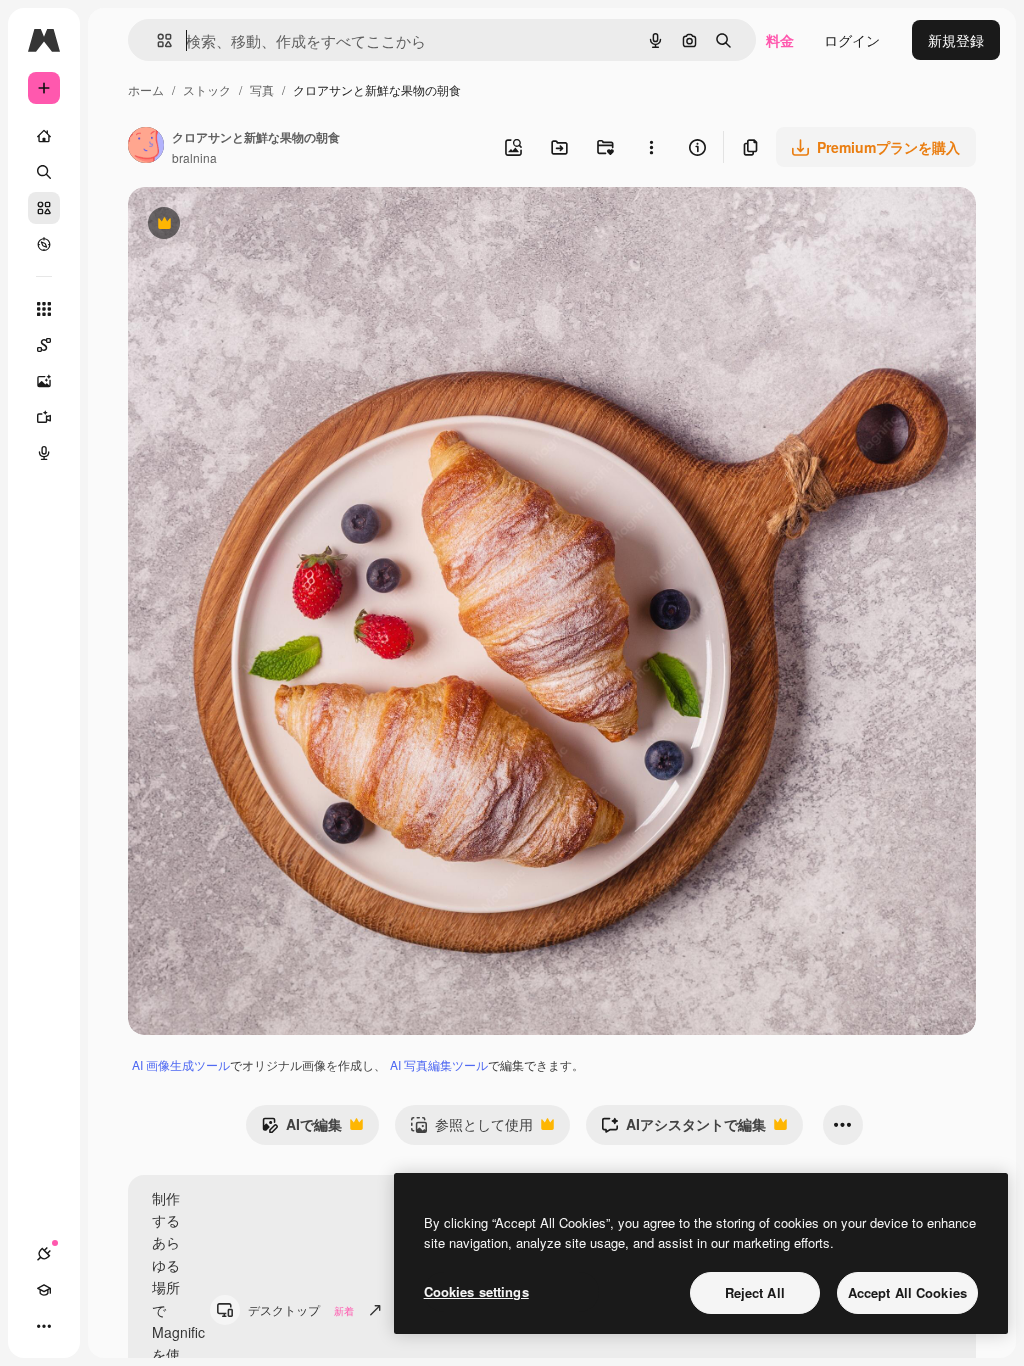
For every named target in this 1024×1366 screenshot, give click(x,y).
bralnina (194, 157)
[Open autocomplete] (156, 40)
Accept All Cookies (907, 1292)
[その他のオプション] (651, 147)
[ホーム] (44, 136)
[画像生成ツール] (44, 381)
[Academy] (44, 1290)
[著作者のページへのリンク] (146, 147)
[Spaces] (44, 345)
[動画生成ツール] (44, 417)
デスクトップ (301, 1309)
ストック (207, 89)
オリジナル (265, 225)
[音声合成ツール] (44, 453)
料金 (780, 40)
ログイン (852, 40)
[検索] (44, 172)
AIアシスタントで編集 (683, 1129)
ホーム (146, 89)
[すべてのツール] (44, 309)
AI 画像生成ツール (181, 1064)
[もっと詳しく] (44, 244)
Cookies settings (476, 1291)
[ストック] (44, 208)
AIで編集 (301, 1129)
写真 (262, 89)
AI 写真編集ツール (439, 1064)
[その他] (44, 1326)
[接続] (44, 1254)
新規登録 (956, 40)
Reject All (755, 1292)
